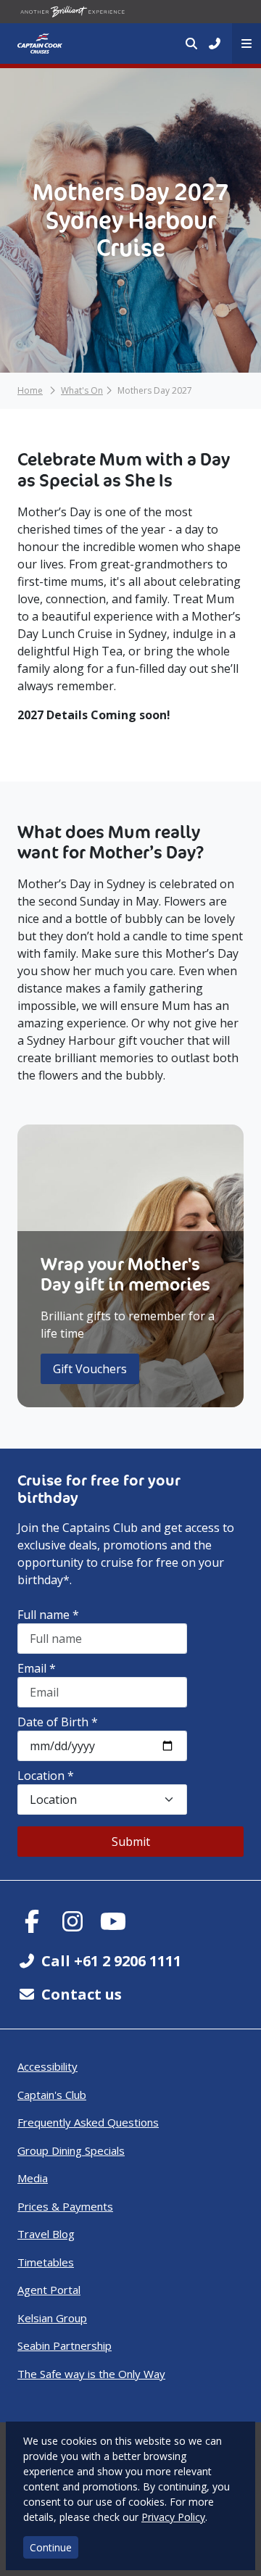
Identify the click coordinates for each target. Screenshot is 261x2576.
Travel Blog (46, 2234)
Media (33, 2178)
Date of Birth (58, 1722)
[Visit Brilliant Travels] (72, 12)
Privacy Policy (173, 2517)
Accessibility (47, 2066)
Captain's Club (52, 2095)
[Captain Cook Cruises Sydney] (40, 44)
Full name (48, 1615)
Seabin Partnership (65, 2345)
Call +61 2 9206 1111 (111, 1961)
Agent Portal (49, 2290)
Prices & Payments (65, 2206)
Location (46, 1776)
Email (37, 1668)
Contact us (82, 1994)
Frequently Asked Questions (88, 2122)
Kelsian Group (52, 2318)
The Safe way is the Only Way (91, 2374)
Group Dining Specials (71, 2150)
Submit (131, 1842)
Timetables (46, 2262)
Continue (51, 2547)
